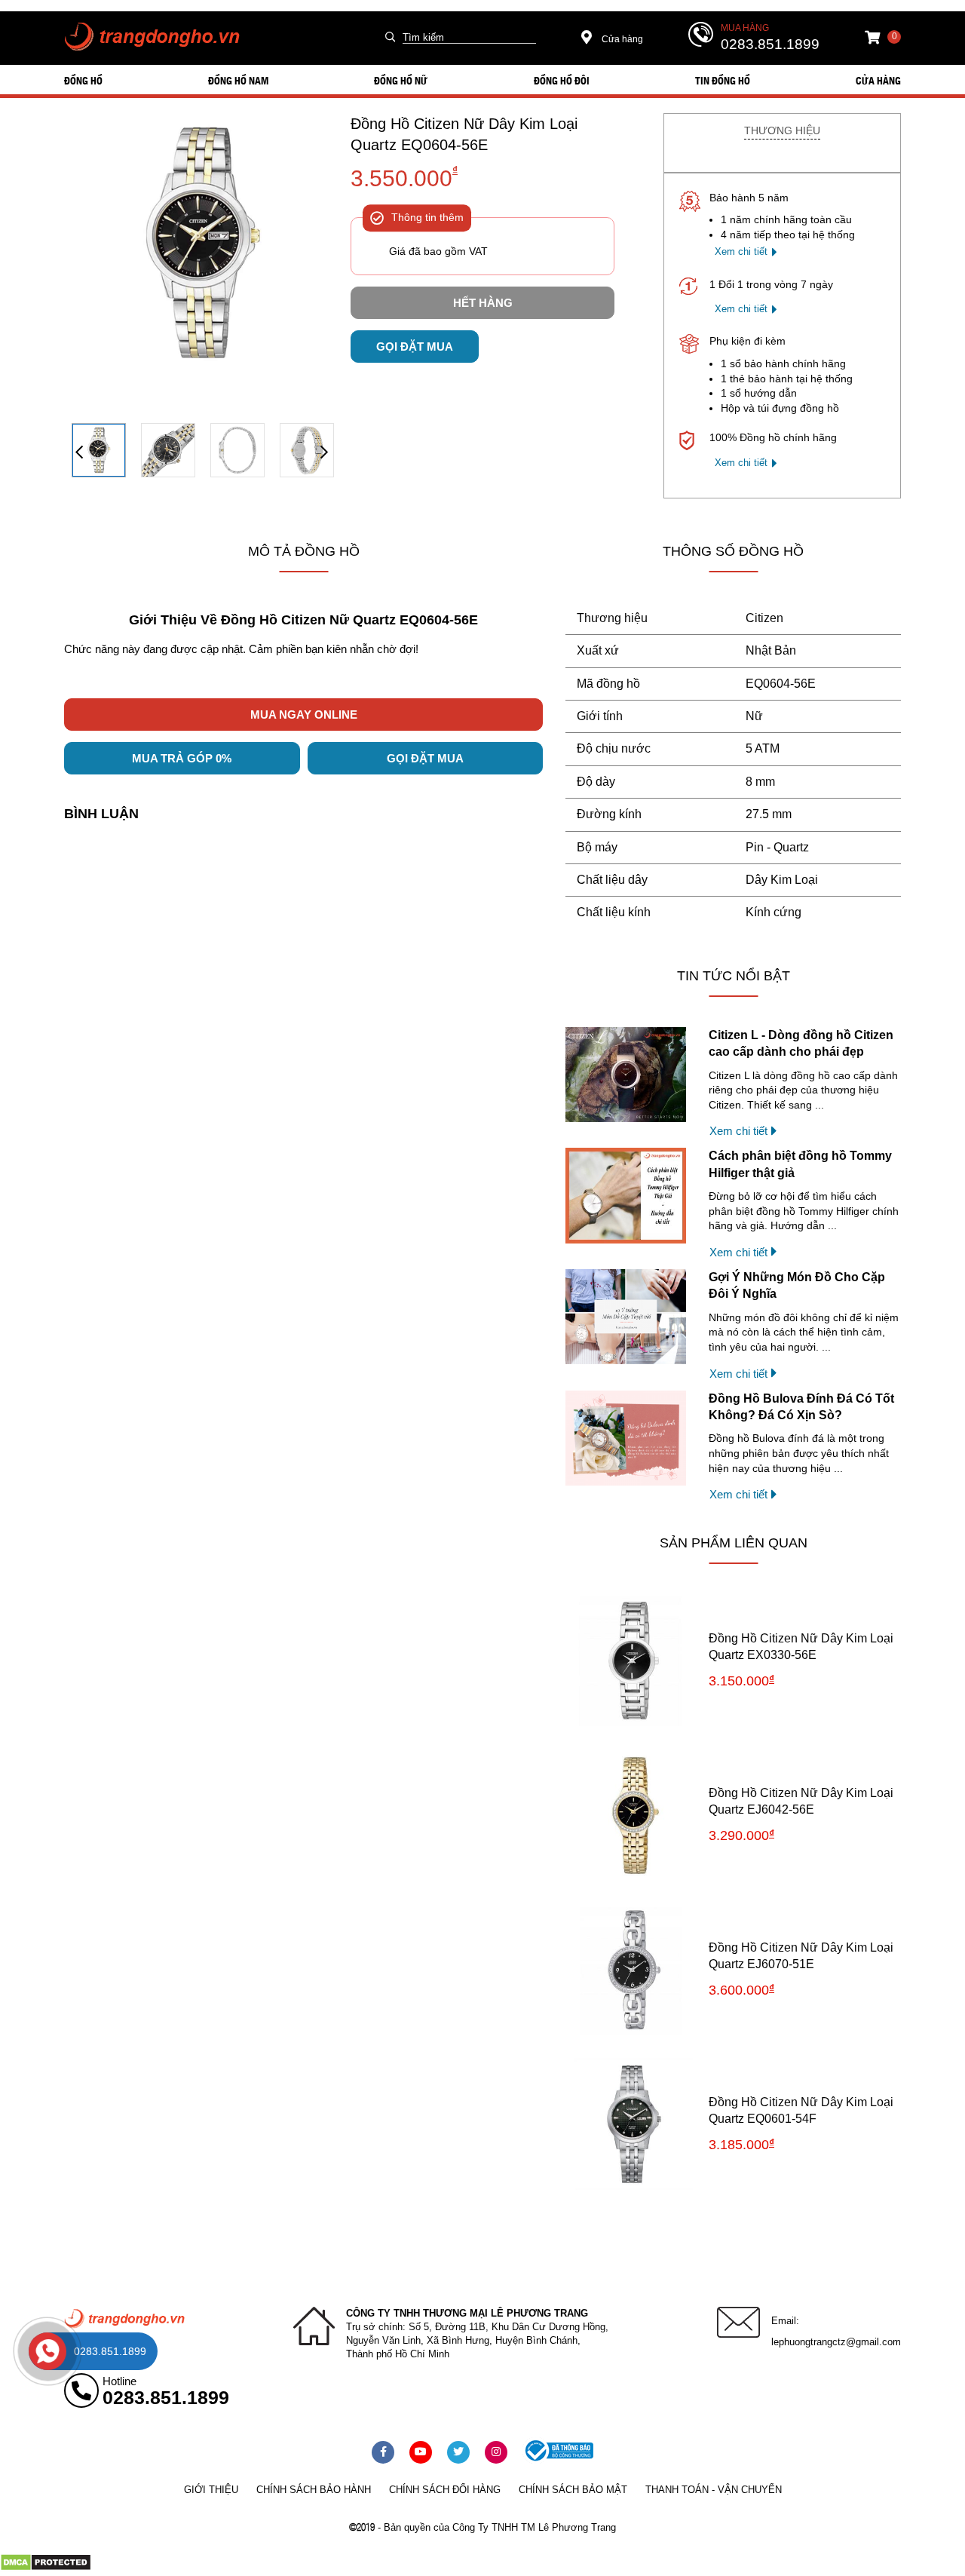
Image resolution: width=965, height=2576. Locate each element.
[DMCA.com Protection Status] (46, 2568)
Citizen (764, 618)
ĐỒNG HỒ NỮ (401, 80)
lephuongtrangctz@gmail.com (836, 2342)
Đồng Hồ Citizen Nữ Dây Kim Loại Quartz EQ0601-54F (801, 2110)
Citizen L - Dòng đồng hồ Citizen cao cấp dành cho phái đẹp (801, 1043)
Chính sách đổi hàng (445, 2490)
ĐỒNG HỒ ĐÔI (562, 80)
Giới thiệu (211, 2490)
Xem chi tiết (741, 251)
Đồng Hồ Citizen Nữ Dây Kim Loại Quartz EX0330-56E (801, 1647)
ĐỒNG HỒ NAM (238, 80)
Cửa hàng (621, 39)
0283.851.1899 (770, 44)
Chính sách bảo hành (314, 2490)
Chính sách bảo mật (573, 2490)
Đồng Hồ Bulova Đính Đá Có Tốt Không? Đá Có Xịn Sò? (801, 1407)
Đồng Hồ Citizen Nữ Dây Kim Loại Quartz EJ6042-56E (801, 1801)
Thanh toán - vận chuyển (714, 2490)
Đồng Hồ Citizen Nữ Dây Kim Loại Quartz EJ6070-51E (801, 1956)
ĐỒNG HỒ (83, 80)
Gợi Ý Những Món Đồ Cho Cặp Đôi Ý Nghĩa (797, 1285)
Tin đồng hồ (723, 80)
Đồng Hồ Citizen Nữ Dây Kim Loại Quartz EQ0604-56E (464, 134)
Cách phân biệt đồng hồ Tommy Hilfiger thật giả (800, 1164)
